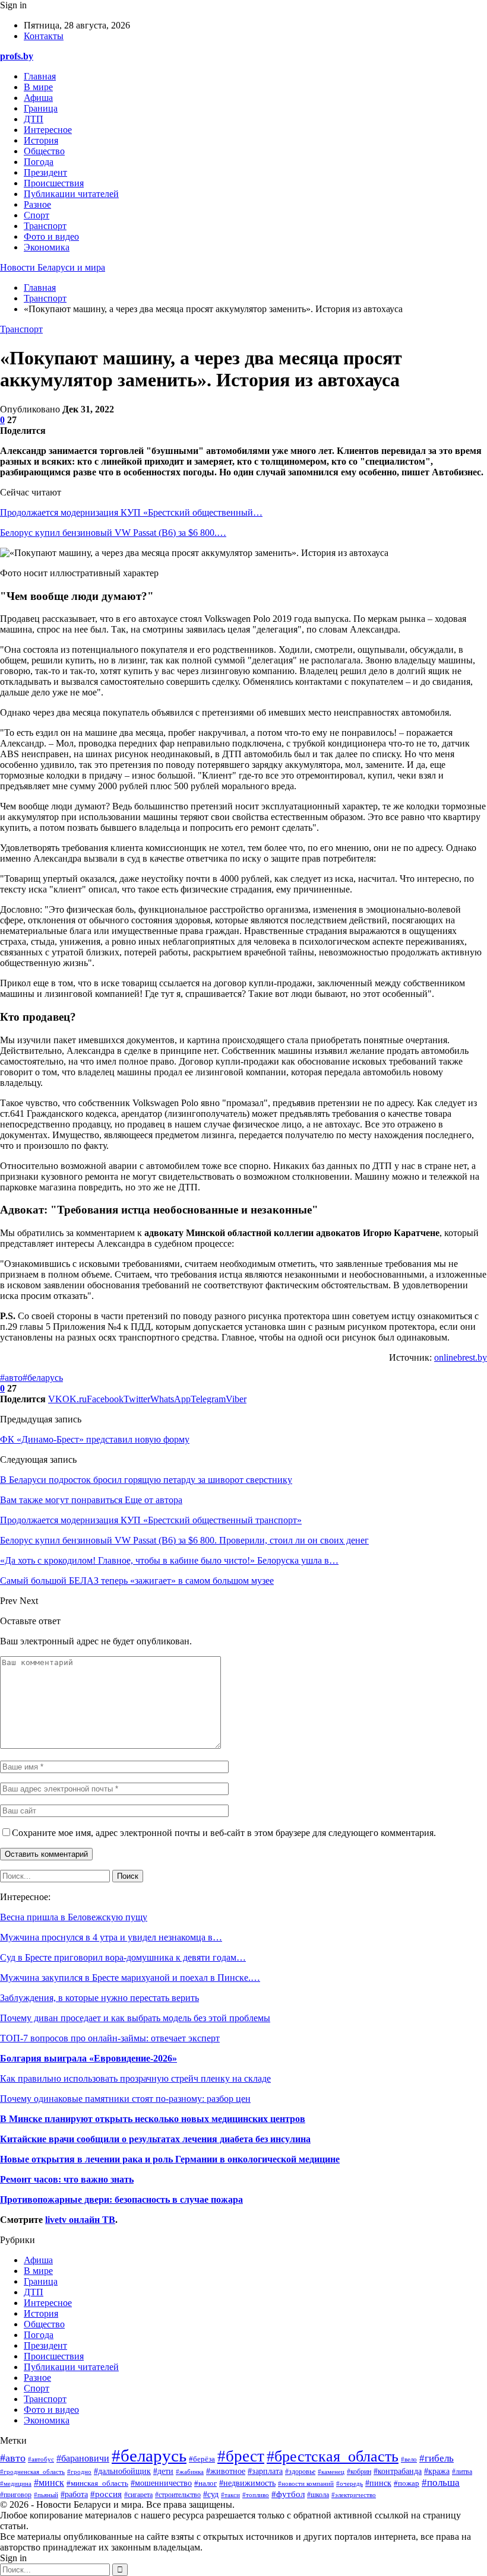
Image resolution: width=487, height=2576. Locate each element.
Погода (39, 162)
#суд (211, 2494)
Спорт (37, 215)
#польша (441, 2482)
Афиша (38, 98)
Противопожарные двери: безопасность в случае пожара (121, 2199)
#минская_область (97, 2483)
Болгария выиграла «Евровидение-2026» (88, 2058)
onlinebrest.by (461, 1357)
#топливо (256, 2495)
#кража (437, 2471)
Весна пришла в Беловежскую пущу (74, 1917)
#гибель (437, 2458)
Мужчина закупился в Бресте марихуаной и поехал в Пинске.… (130, 1978)
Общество (44, 151)
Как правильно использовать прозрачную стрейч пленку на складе (135, 2078)
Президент (45, 172)
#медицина (16, 2483)
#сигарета (138, 2495)
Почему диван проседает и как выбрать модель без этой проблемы (135, 2018)
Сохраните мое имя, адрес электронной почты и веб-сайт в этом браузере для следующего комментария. (224, 1833)
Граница (41, 108)
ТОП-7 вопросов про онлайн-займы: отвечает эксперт (110, 2038)
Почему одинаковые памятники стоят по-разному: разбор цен (125, 2099)
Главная (40, 76)
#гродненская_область (32, 2472)
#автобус (41, 2459)
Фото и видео (51, 236)
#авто (11, 1378)
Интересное (48, 130)
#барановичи (83, 2458)
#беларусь (43, 1378)
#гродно (79, 2472)
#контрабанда (398, 2471)
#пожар (407, 2483)
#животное (226, 2471)
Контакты (44, 36)
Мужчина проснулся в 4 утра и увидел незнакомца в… (111, 1937)
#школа (318, 2495)
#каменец (331, 2472)
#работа (74, 2494)
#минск (49, 2483)
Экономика (47, 247)
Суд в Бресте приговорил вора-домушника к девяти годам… (123, 1957)
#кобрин (359, 2472)
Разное (37, 204)
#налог (205, 2483)
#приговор (16, 2495)
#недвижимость (247, 2483)
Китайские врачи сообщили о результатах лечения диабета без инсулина (155, 2139)
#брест (241, 2456)
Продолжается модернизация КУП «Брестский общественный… (131, 512)
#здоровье (300, 2472)
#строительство (178, 2495)
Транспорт (45, 226)
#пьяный (46, 2495)
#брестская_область (333, 2456)
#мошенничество (161, 2483)
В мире (38, 87)
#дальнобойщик (122, 2471)
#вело (409, 2459)
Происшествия (54, 183)
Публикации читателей (71, 194)
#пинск (378, 2483)
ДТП (34, 119)
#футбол (288, 2494)
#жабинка (190, 2472)
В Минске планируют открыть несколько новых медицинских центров (153, 2119)
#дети (163, 2471)
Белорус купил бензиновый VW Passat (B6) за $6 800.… (113, 533)
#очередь (350, 2483)
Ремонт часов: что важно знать (67, 2179)
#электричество (354, 2495)
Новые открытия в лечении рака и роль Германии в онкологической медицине (170, 2159)
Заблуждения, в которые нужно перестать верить (99, 1998)
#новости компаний (306, 2484)
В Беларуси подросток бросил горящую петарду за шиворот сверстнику (146, 1480)
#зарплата (265, 2471)
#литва (462, 2472)
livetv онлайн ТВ (80, 2220)
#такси (230, 2495)
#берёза (202, 2459)
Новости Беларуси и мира (53, 267)
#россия (106, 2494)
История (41, 140)
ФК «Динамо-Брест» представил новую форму (95, 1439)
